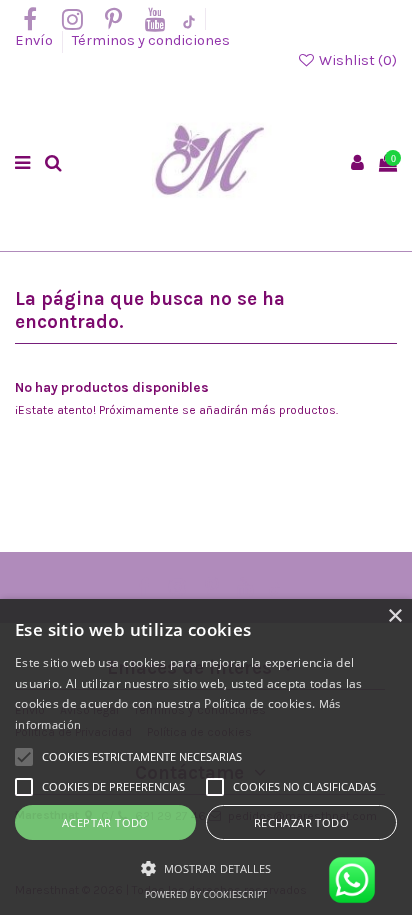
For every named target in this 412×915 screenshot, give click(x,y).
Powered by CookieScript (206, 894)
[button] (206, 868)
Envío (35, 40)
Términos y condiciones (151, 40)
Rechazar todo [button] (301, 822)
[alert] (206, 757)
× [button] (394, 616)
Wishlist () (356, 60)
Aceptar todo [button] (105, 822)
